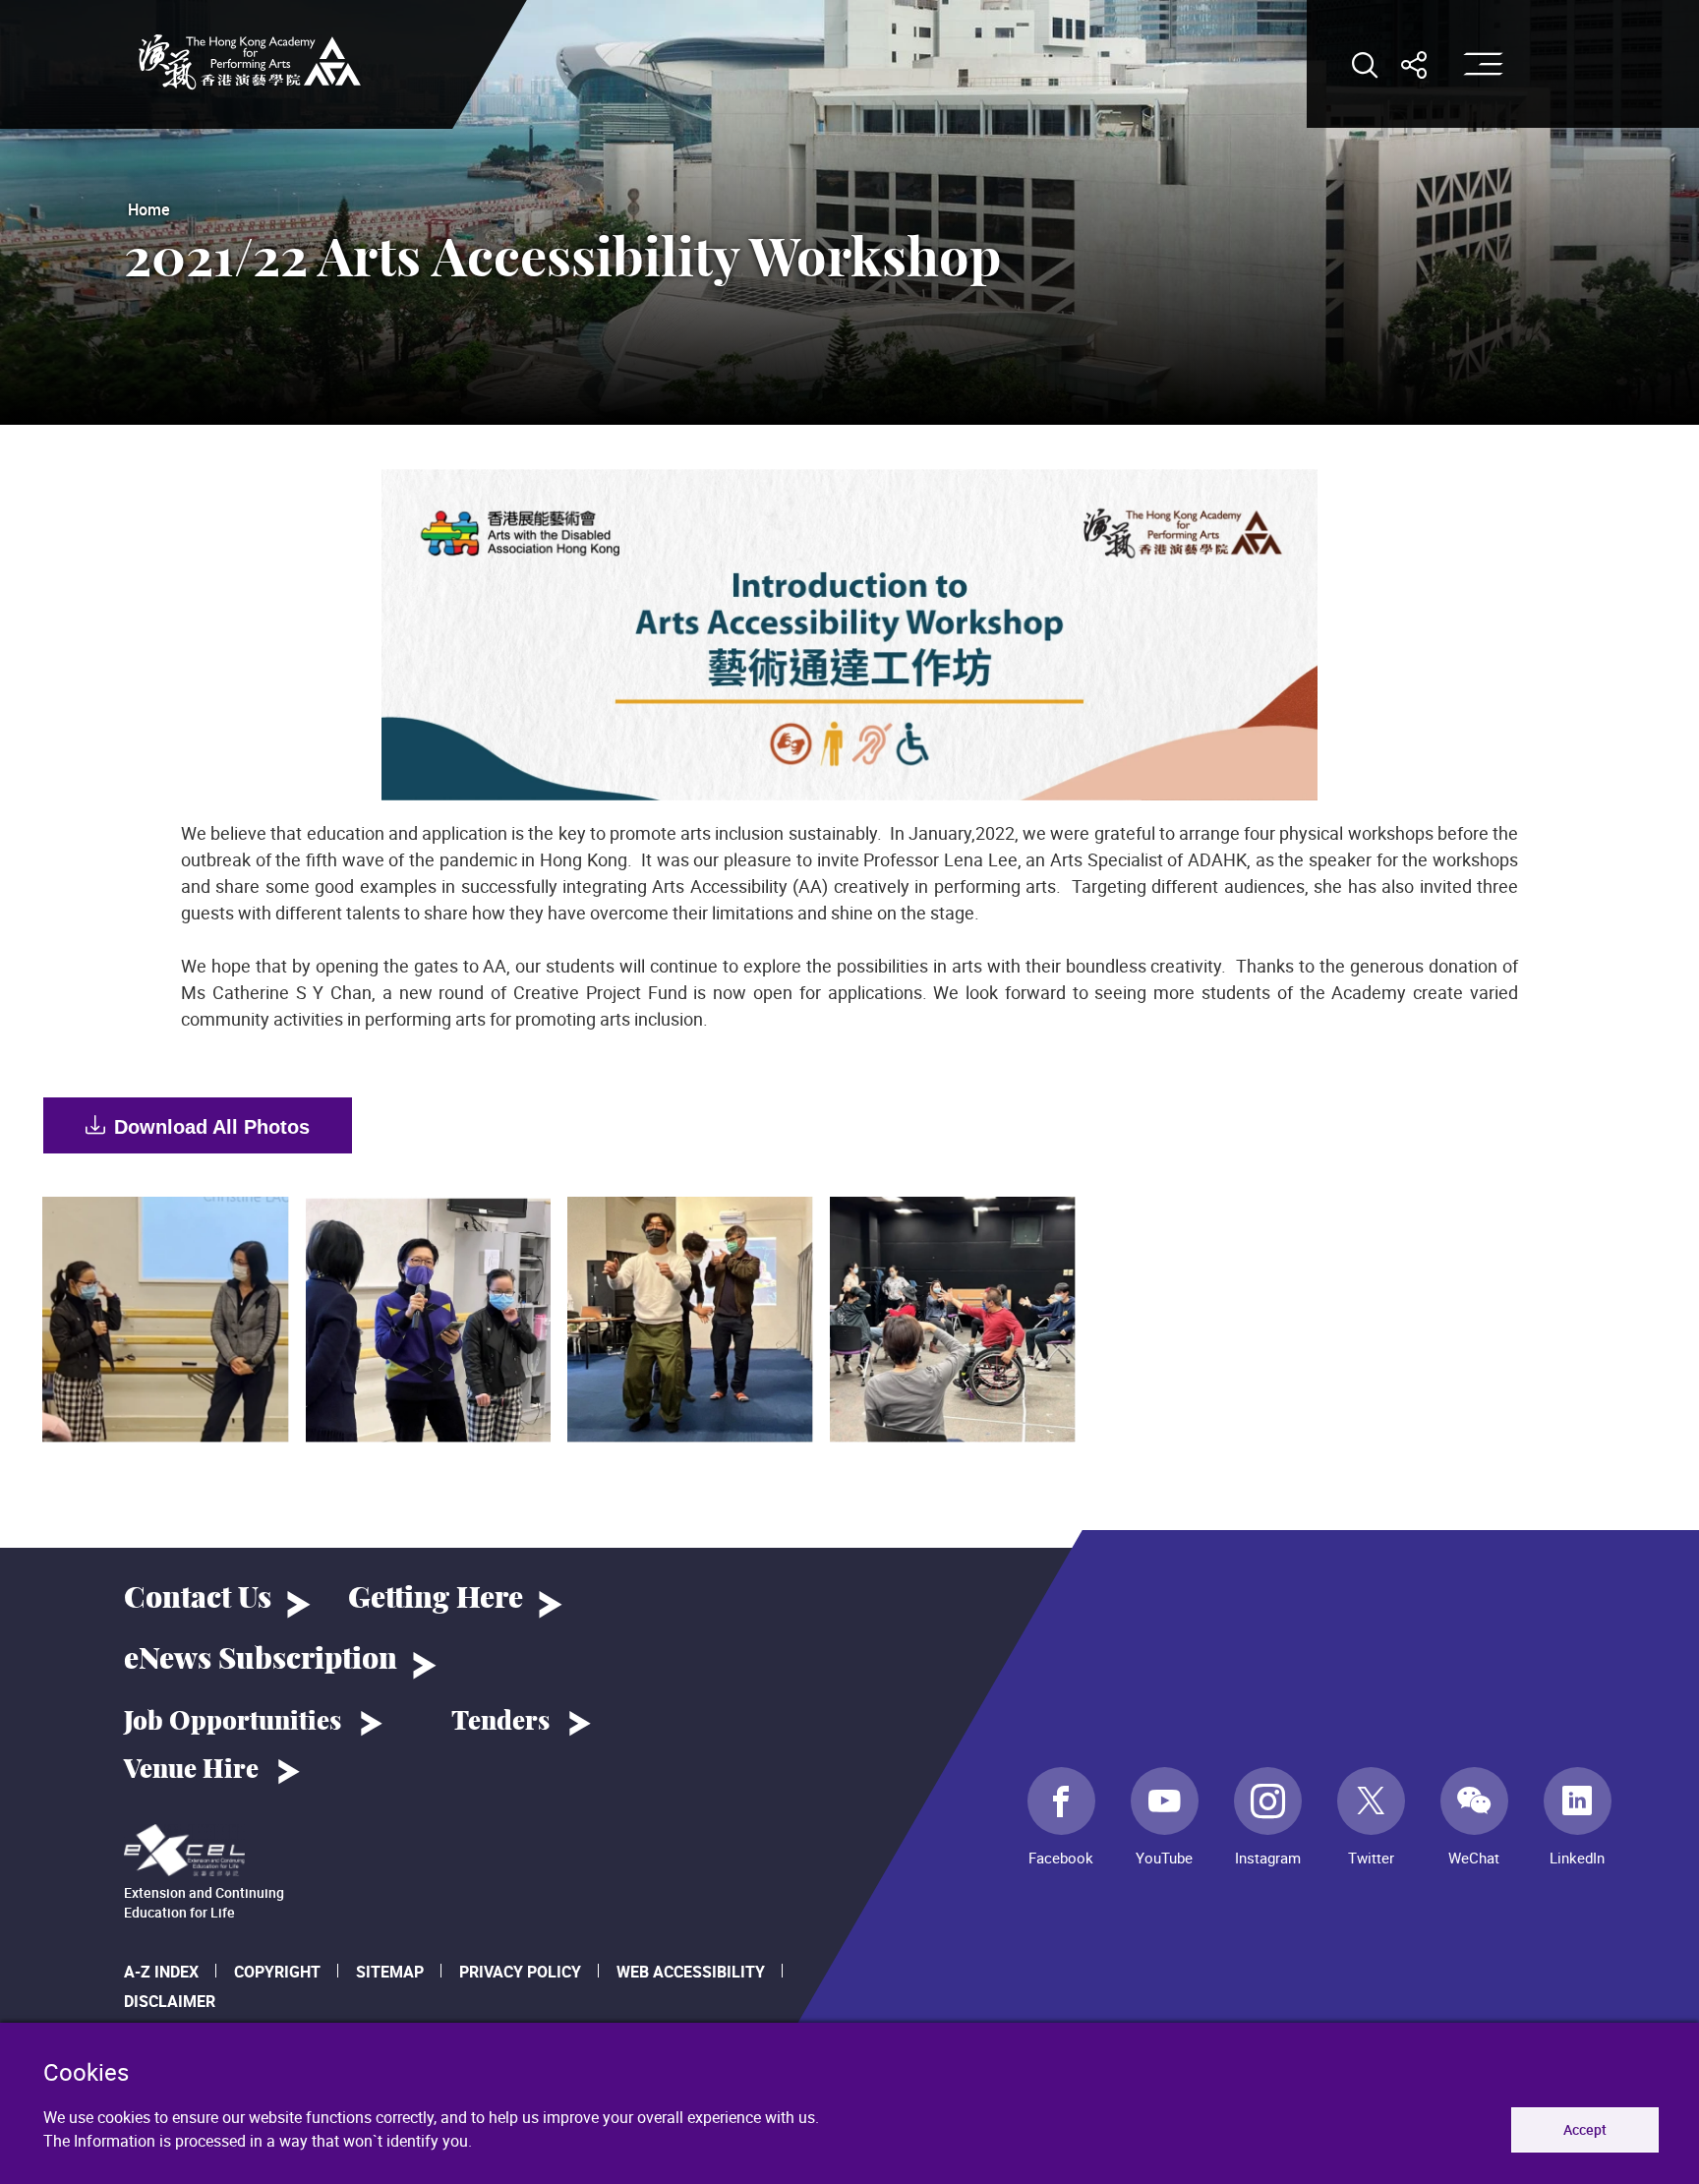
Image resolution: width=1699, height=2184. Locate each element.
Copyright (277, 1972)
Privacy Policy (520, 1972)
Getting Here (436, 1599)
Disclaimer (170, 2001)
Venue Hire (191, 1770)
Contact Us (198, 1599)
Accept (1585, 2129)
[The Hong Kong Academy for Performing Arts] (250, 62)
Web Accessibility (691, 1972)
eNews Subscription (261, 1660)
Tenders (500, 1722)
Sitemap (390, 1972)
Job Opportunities (233, 1722)
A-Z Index (161, 1972)
